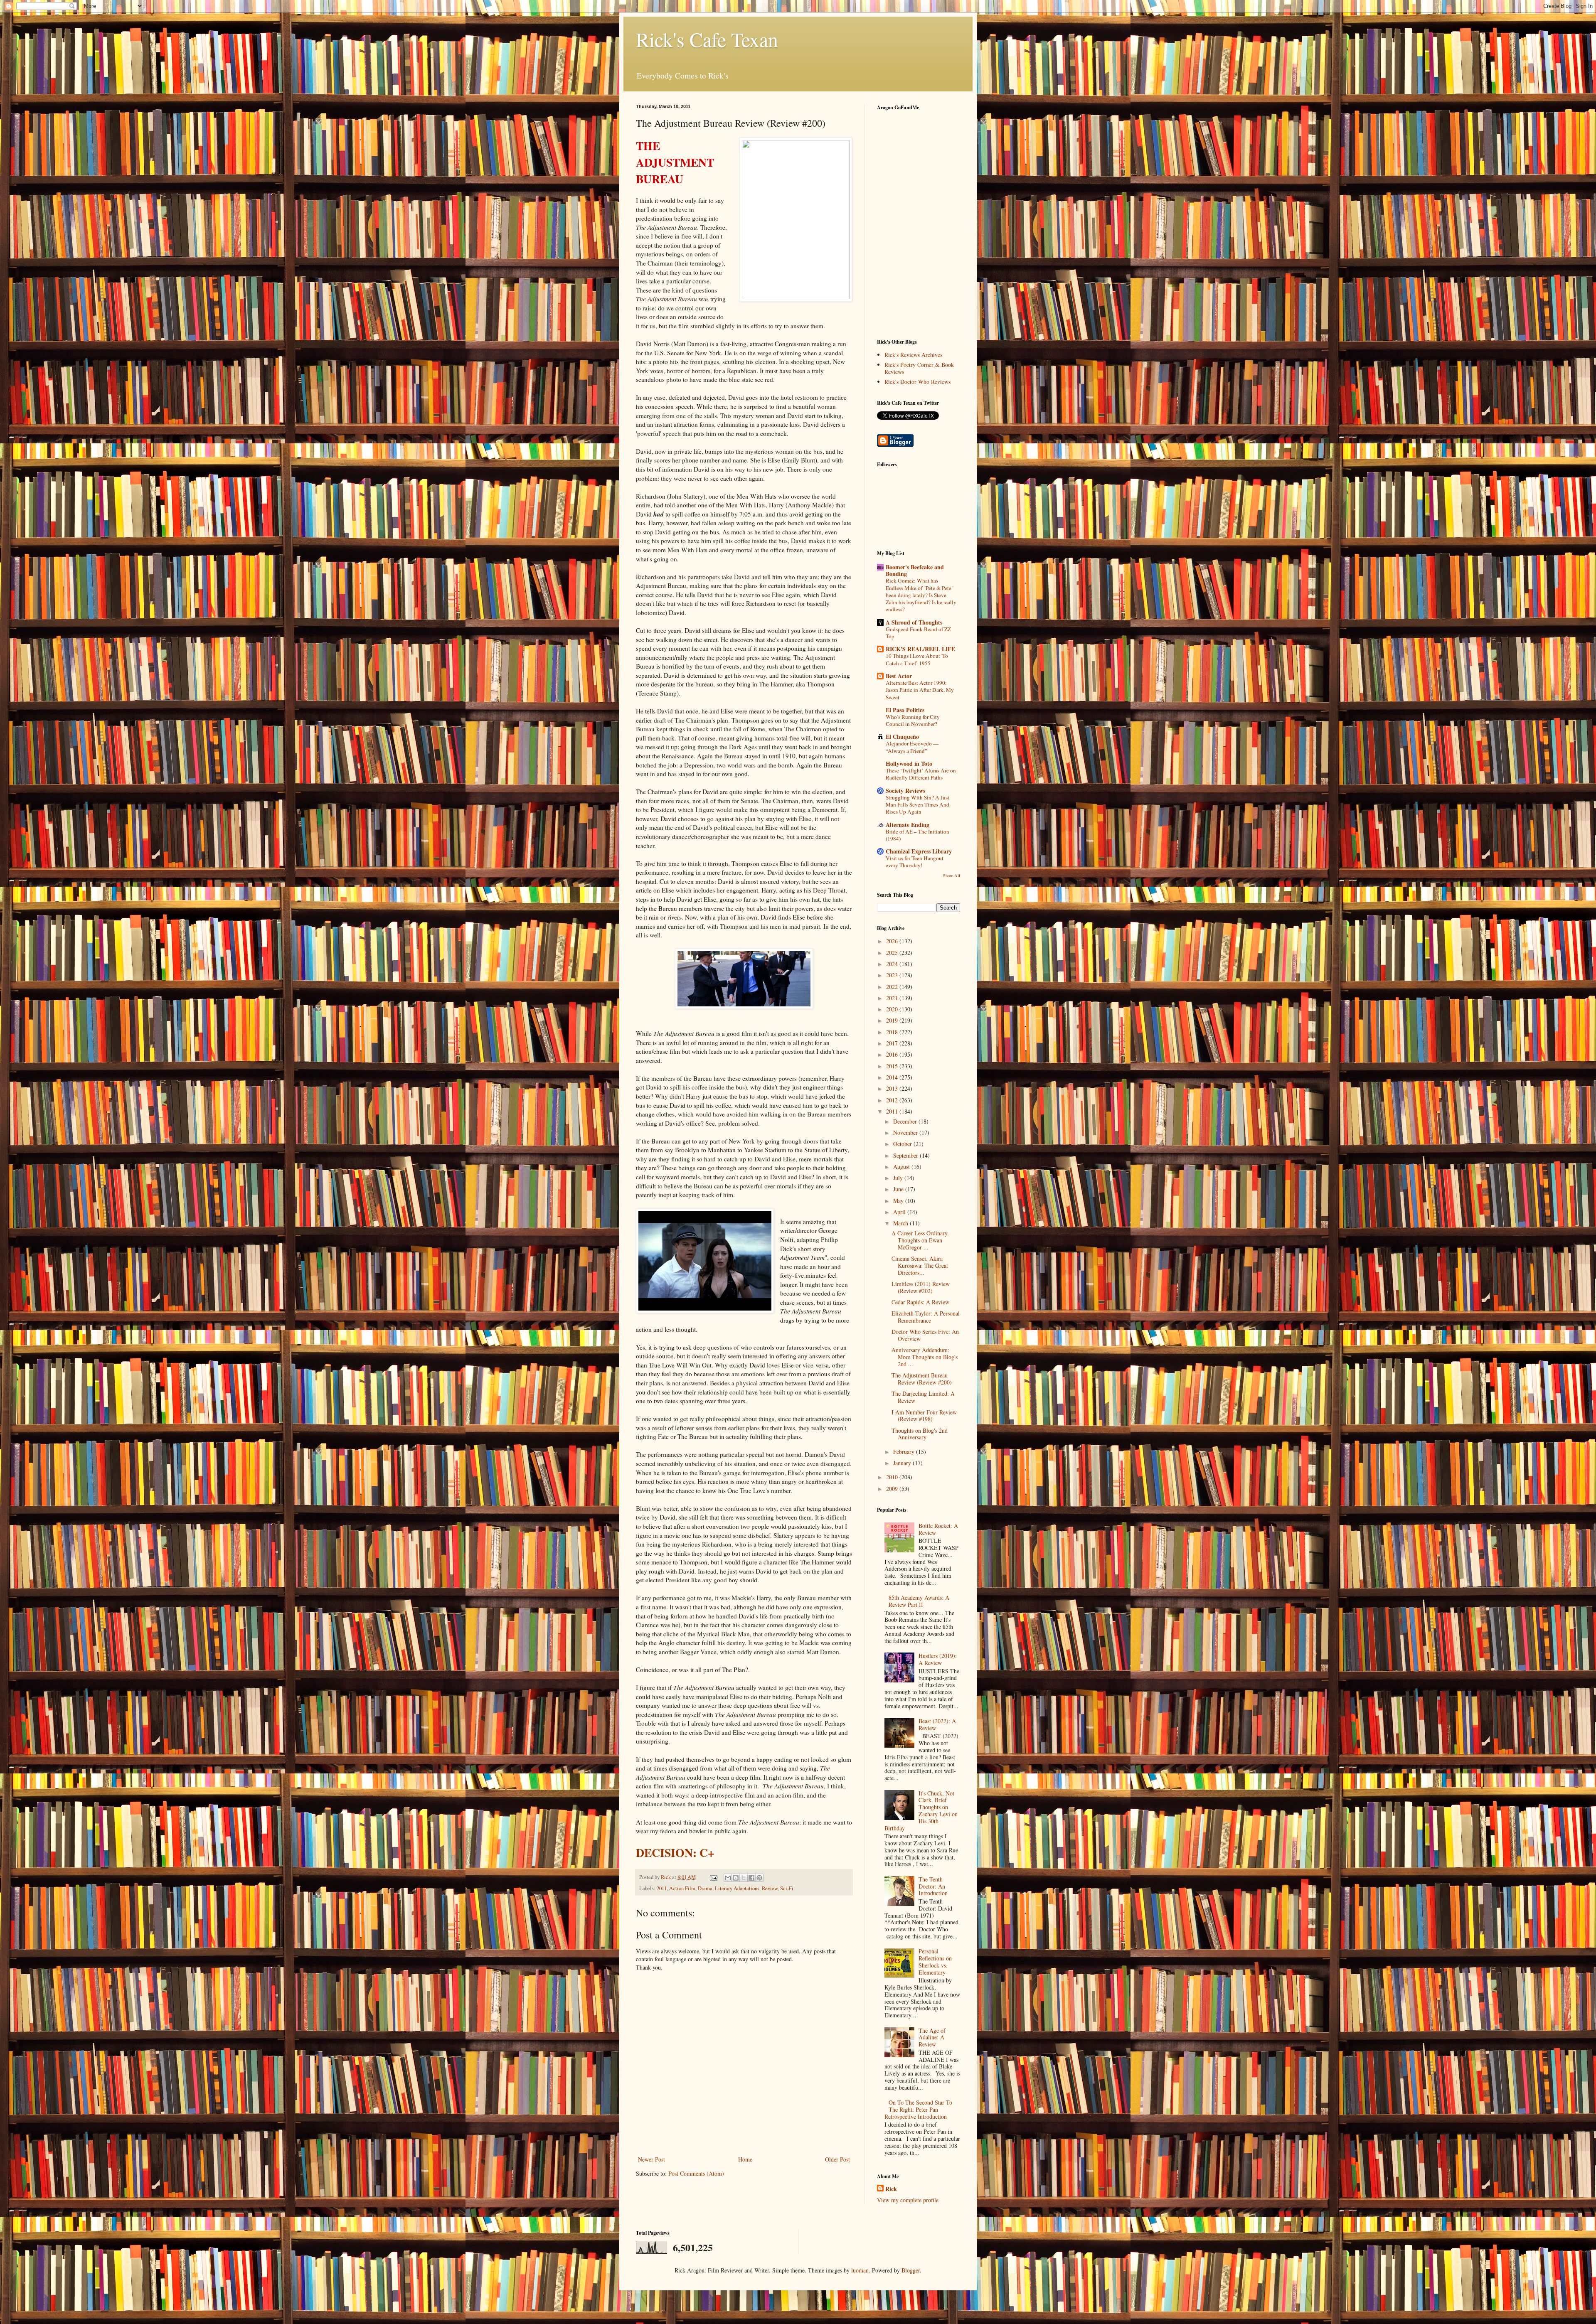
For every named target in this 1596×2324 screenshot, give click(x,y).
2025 (893, 953)
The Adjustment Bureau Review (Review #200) (922, 1379)
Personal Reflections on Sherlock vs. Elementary (935, 1961)
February (905, 1452)
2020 (893, 1009)
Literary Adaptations (737, 1888)
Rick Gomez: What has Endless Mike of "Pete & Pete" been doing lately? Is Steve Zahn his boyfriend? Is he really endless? (921, 595)
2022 (893, 987)
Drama (705, 1888)
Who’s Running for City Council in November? (913, 720)
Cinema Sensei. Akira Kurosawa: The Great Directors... (920, 1265)
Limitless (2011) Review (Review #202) (921, 1287)
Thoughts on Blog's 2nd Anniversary (920, 1434)
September (906, 1155)
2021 (893, 998)
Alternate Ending (908, 825)
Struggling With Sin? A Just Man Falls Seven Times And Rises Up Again (917, 805)
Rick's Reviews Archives (913, 355)
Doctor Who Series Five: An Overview (925, 1335)
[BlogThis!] (736, 1878)
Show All (952, 875)
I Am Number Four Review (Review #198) (924, 1416)
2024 (893, 964)
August (902, 1167)
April (900, 1212)
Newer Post (651, 2159)
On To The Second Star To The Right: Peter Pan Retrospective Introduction (919, 2109)
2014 (893, 1077)
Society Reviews (905, 791)
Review (770, 1888)
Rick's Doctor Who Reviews (917, 382)
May (899, 1201)
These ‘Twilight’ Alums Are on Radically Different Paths (921, 774)
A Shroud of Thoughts (914, 622)
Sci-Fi (787, 1888)
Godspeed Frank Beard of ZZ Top (918, 633)
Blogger (911, 2270)
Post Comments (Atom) (696, 2173)
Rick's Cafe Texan (707, 39)
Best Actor (899, 676)
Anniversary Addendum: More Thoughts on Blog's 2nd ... (925, 1357)
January (903, 1463)
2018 (893, 1032)
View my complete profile (908, 2200)
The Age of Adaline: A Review (932, 2037)
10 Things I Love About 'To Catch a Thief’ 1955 (917, 659)
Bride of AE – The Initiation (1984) (917, 835)
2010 (893, 1477)
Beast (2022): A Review (937, 1724)
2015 (893, 1066)
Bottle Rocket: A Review (938, 1529)
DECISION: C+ (675, 1852)
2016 (893, 1054)
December (906, 1121)
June (899, 1189)
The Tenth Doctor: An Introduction (933, 1886)
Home (745, 2159)
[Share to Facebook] (751, 1878)
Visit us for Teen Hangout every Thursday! (915, 862)
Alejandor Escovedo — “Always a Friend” (912, 747)
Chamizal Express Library (919, 851)
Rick (891, 2189)
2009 (893, 1489)
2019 (893, 1020)
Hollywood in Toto (909, 764)
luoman (860, 2270)
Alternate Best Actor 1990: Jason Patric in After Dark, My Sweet (920, 690)
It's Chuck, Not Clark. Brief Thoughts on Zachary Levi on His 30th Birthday (921, 1811)
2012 (893, 1100)
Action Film (682, 1888)
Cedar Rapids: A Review (920, 1302)
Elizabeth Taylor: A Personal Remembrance (926, 1317)
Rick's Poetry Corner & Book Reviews (919, 368)
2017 (893, 1043)
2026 (893, 941)
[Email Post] (713, 1877)
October (903, 1144)
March (901, 1223)
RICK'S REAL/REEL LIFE (920, 649)
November (906, 1132)
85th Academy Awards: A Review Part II (919, 1601)
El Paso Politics (905, 710)
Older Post (837, 2159)
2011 (662, 1888)
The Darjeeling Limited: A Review (923, 1397)
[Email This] (728, 1878)
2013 (893, 1088)
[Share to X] (744, 1878)
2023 (893, 975)
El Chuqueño (902, 737)
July (899, 1178)
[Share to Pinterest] (759, 1878)
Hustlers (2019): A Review (938, 1659)
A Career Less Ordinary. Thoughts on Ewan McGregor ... (920, 1240)
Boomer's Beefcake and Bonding (915, 570)
